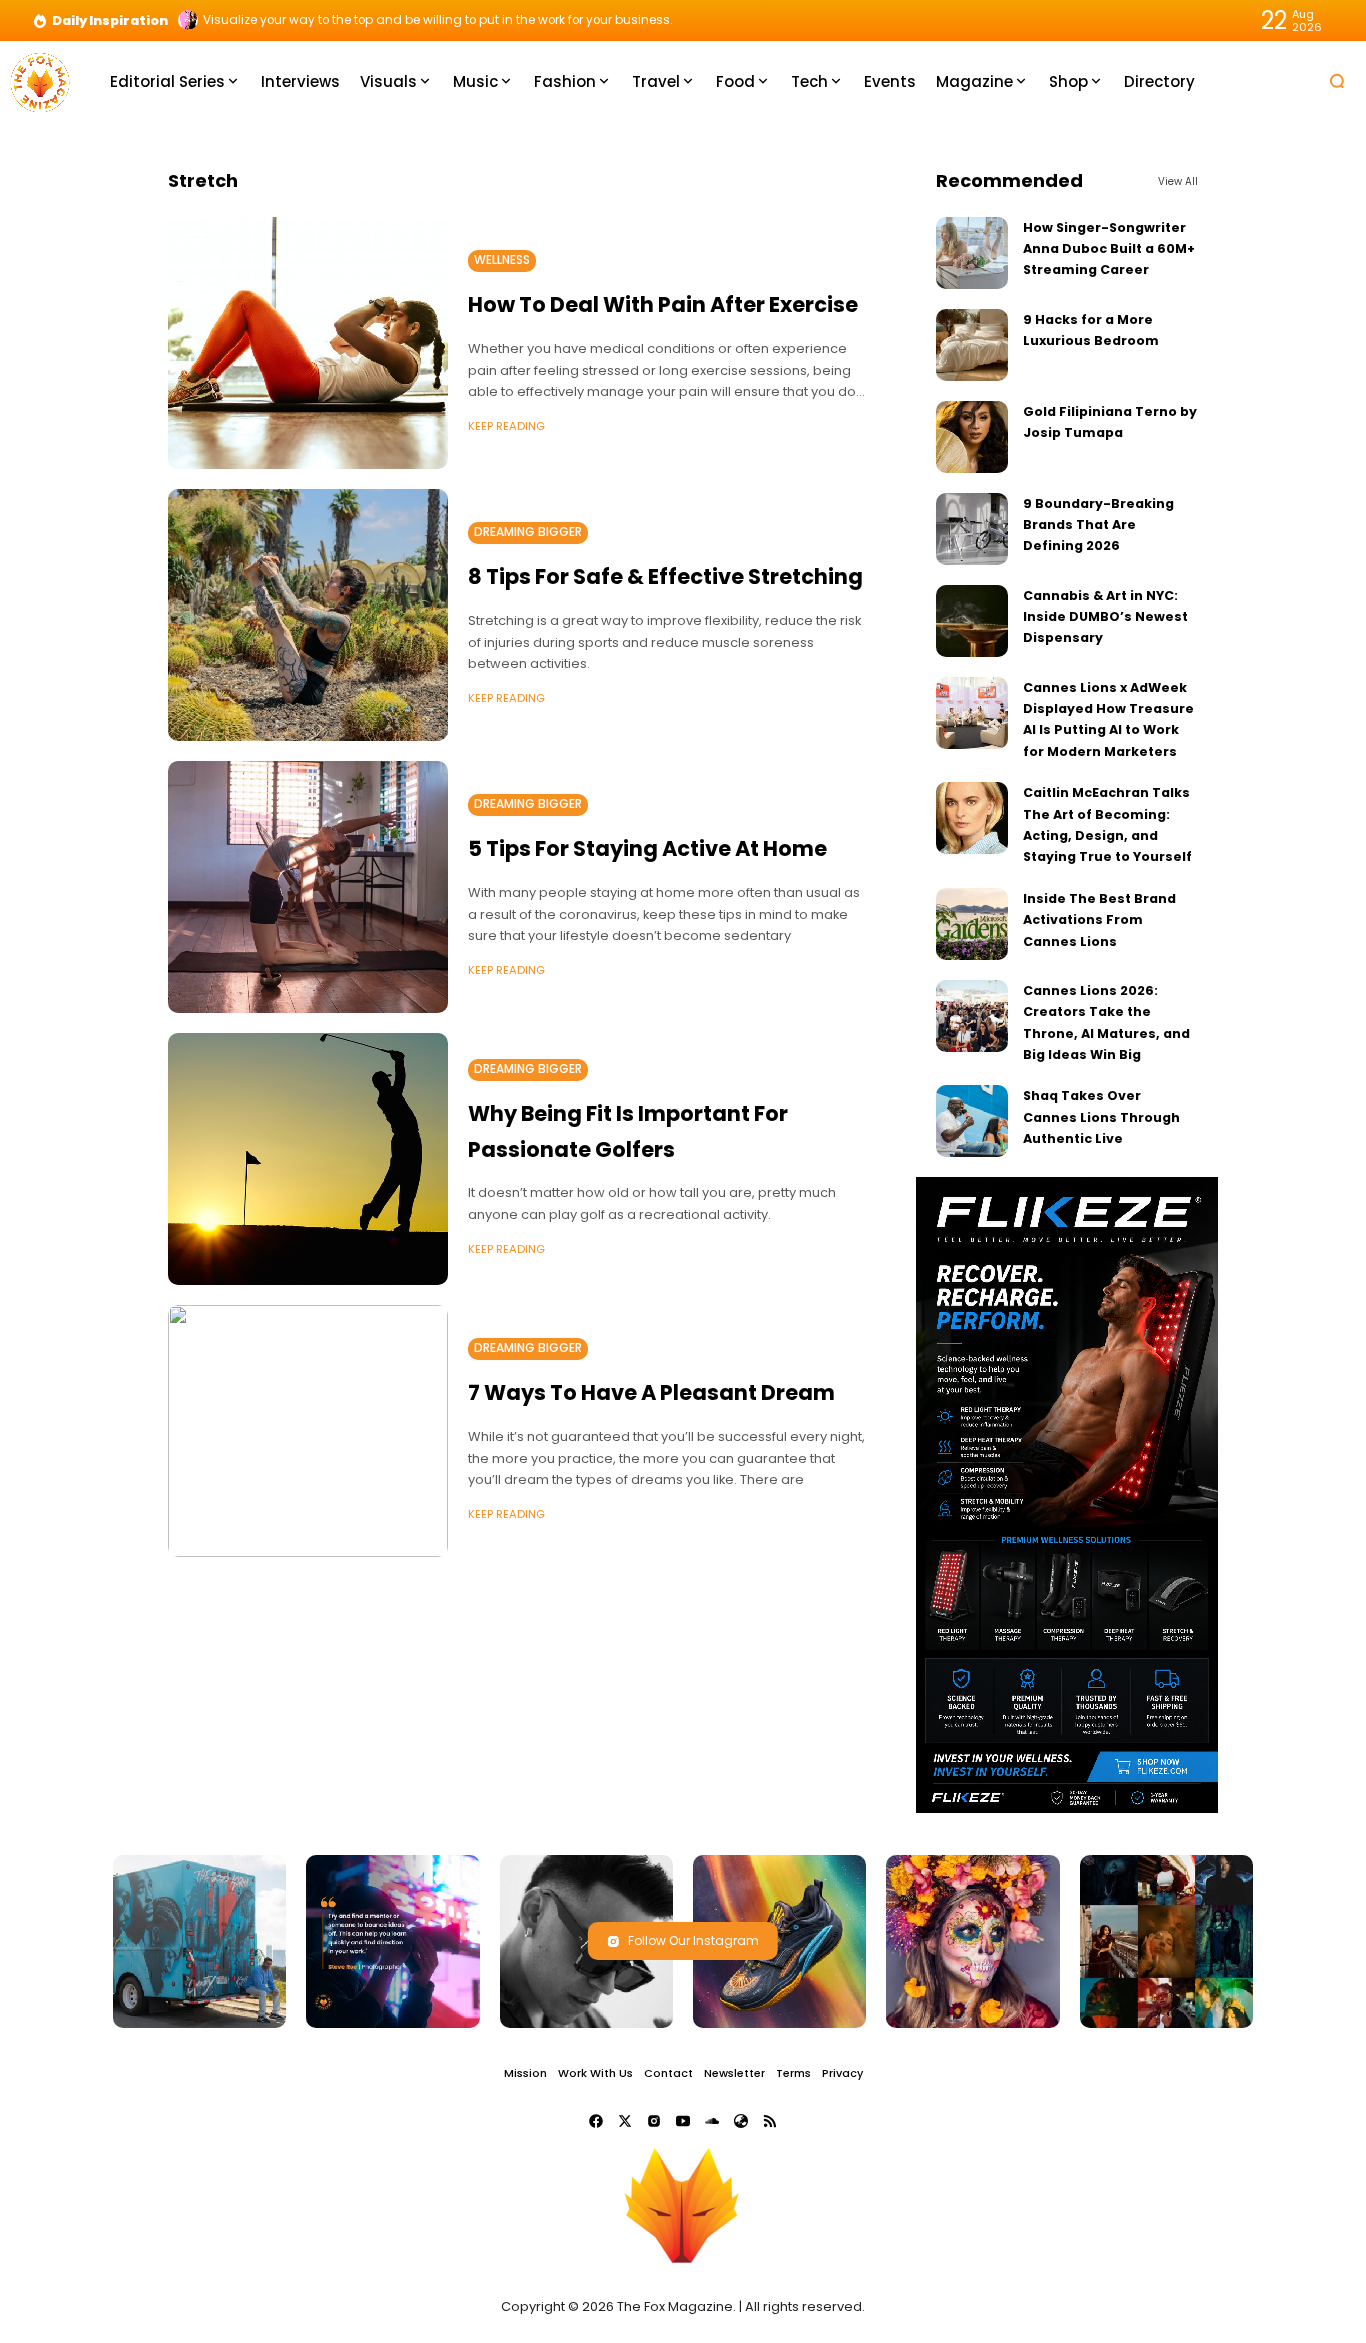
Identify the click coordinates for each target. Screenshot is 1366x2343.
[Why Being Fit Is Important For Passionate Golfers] (308, 1159)
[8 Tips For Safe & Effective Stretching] (308, 615)
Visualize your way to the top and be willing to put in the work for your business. (438, 20)
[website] (741, 2121)
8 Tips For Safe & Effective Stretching (665, 576)
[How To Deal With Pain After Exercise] (308, 343)
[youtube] (683, 2121)
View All (1178, 181)
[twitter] (625, 2121)
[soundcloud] (712, 2121)
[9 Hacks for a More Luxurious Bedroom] (972, 345)
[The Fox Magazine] (40, 80)
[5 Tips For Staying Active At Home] (308, 887)
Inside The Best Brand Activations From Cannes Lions (1099, 920)
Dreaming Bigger (528, 532)
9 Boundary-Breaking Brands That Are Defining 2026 (1098, 525)
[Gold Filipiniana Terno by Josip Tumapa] (972, 437)
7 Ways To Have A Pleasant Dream (651, 1392)
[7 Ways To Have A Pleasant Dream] (308, 1431)
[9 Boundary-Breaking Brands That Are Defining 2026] (972, 529)
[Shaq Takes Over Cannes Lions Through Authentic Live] (972, 1121)
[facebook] (596, 2121)
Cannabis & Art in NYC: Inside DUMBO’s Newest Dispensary (1105, 617)
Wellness (502, 260)
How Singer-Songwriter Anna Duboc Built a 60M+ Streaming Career (1109, 249)
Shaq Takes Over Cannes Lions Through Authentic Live (1101, 1117)
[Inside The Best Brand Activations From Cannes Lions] (972, 924)
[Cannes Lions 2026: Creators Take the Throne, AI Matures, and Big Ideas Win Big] (972, 1016)
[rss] (770, 2121)
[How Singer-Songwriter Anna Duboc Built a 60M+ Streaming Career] (972, 253)
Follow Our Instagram (693, 1940)
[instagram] (654, 2121)
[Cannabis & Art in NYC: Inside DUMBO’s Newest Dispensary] (972, 621)
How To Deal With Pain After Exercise (663, 304)
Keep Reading (506, 426)
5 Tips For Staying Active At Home (647, 848)
